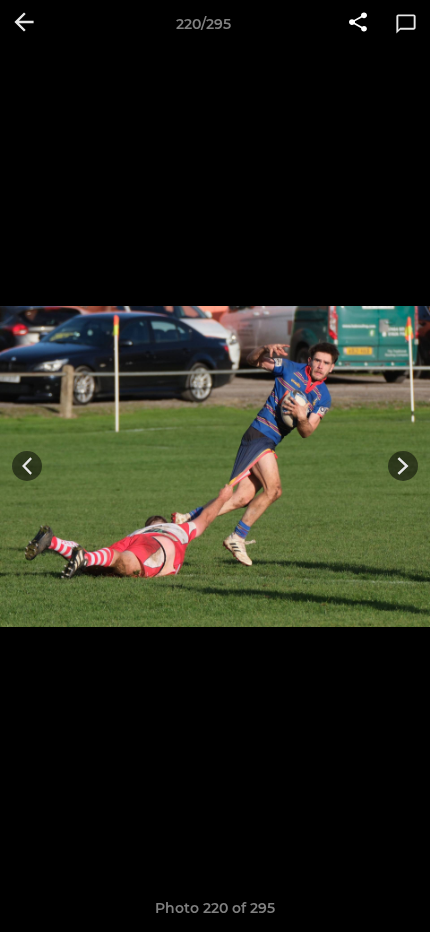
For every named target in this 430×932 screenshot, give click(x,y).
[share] (358, 24)
